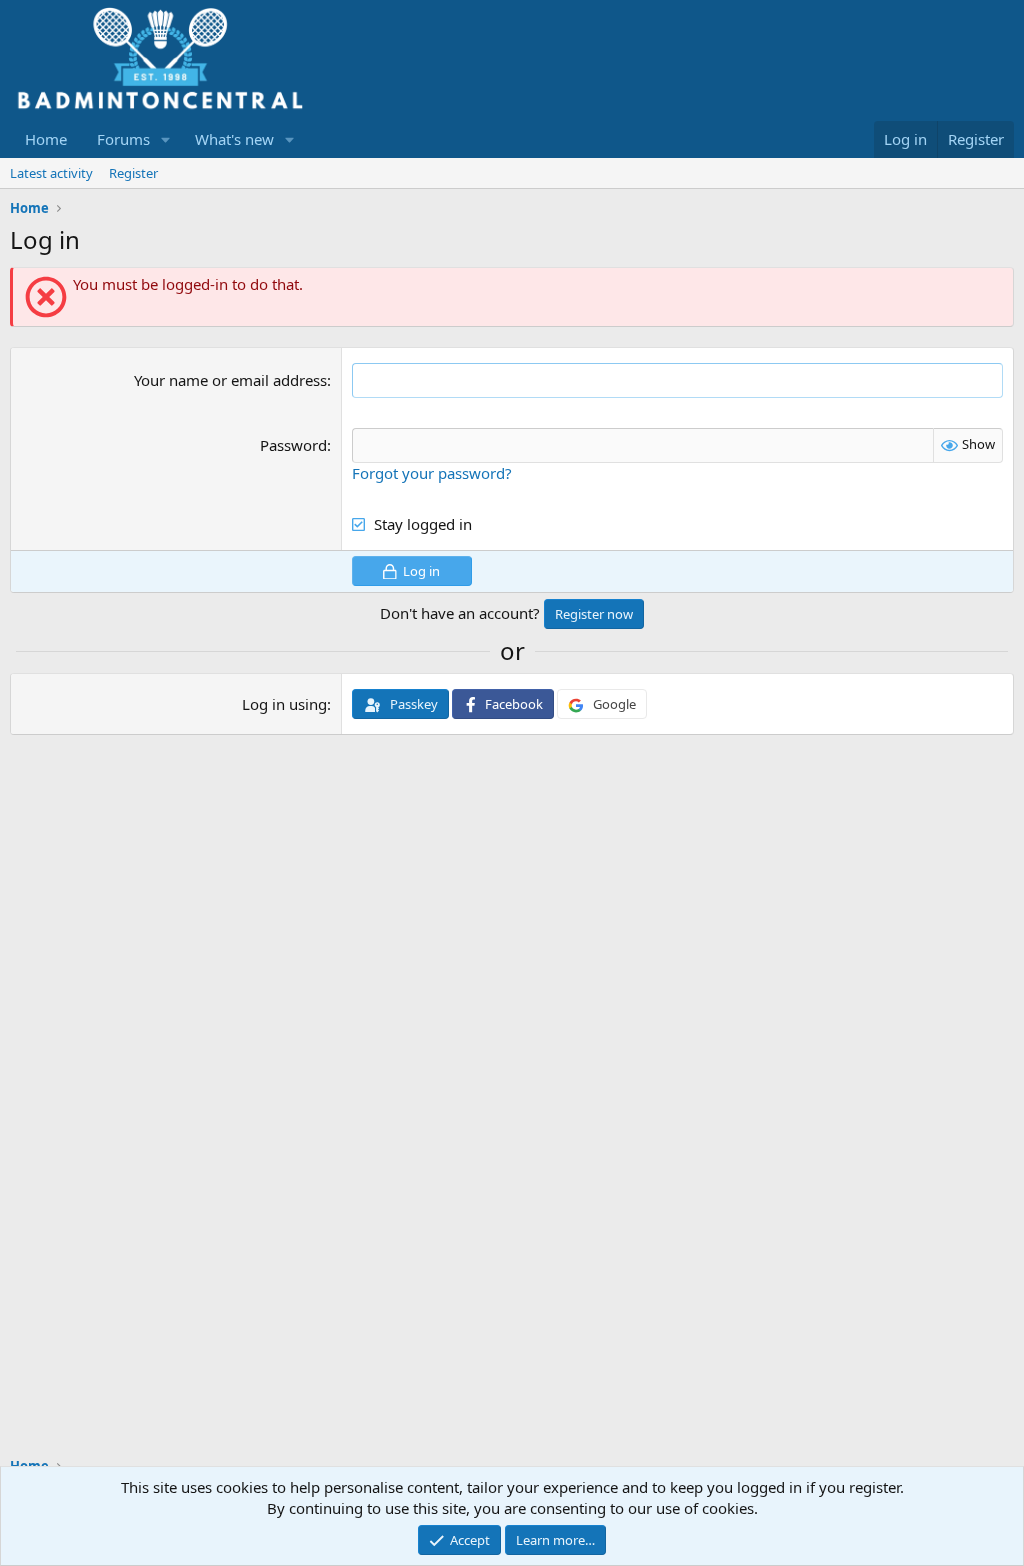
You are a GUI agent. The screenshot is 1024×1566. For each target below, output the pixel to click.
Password (293, 445)
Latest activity (51, 173)
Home (46, 139)
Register (133, 173)
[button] (166, 139)
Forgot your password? (432, 473)
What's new (234, 139)
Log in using (284, 704)
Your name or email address (230, 380)
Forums (123, 139)
